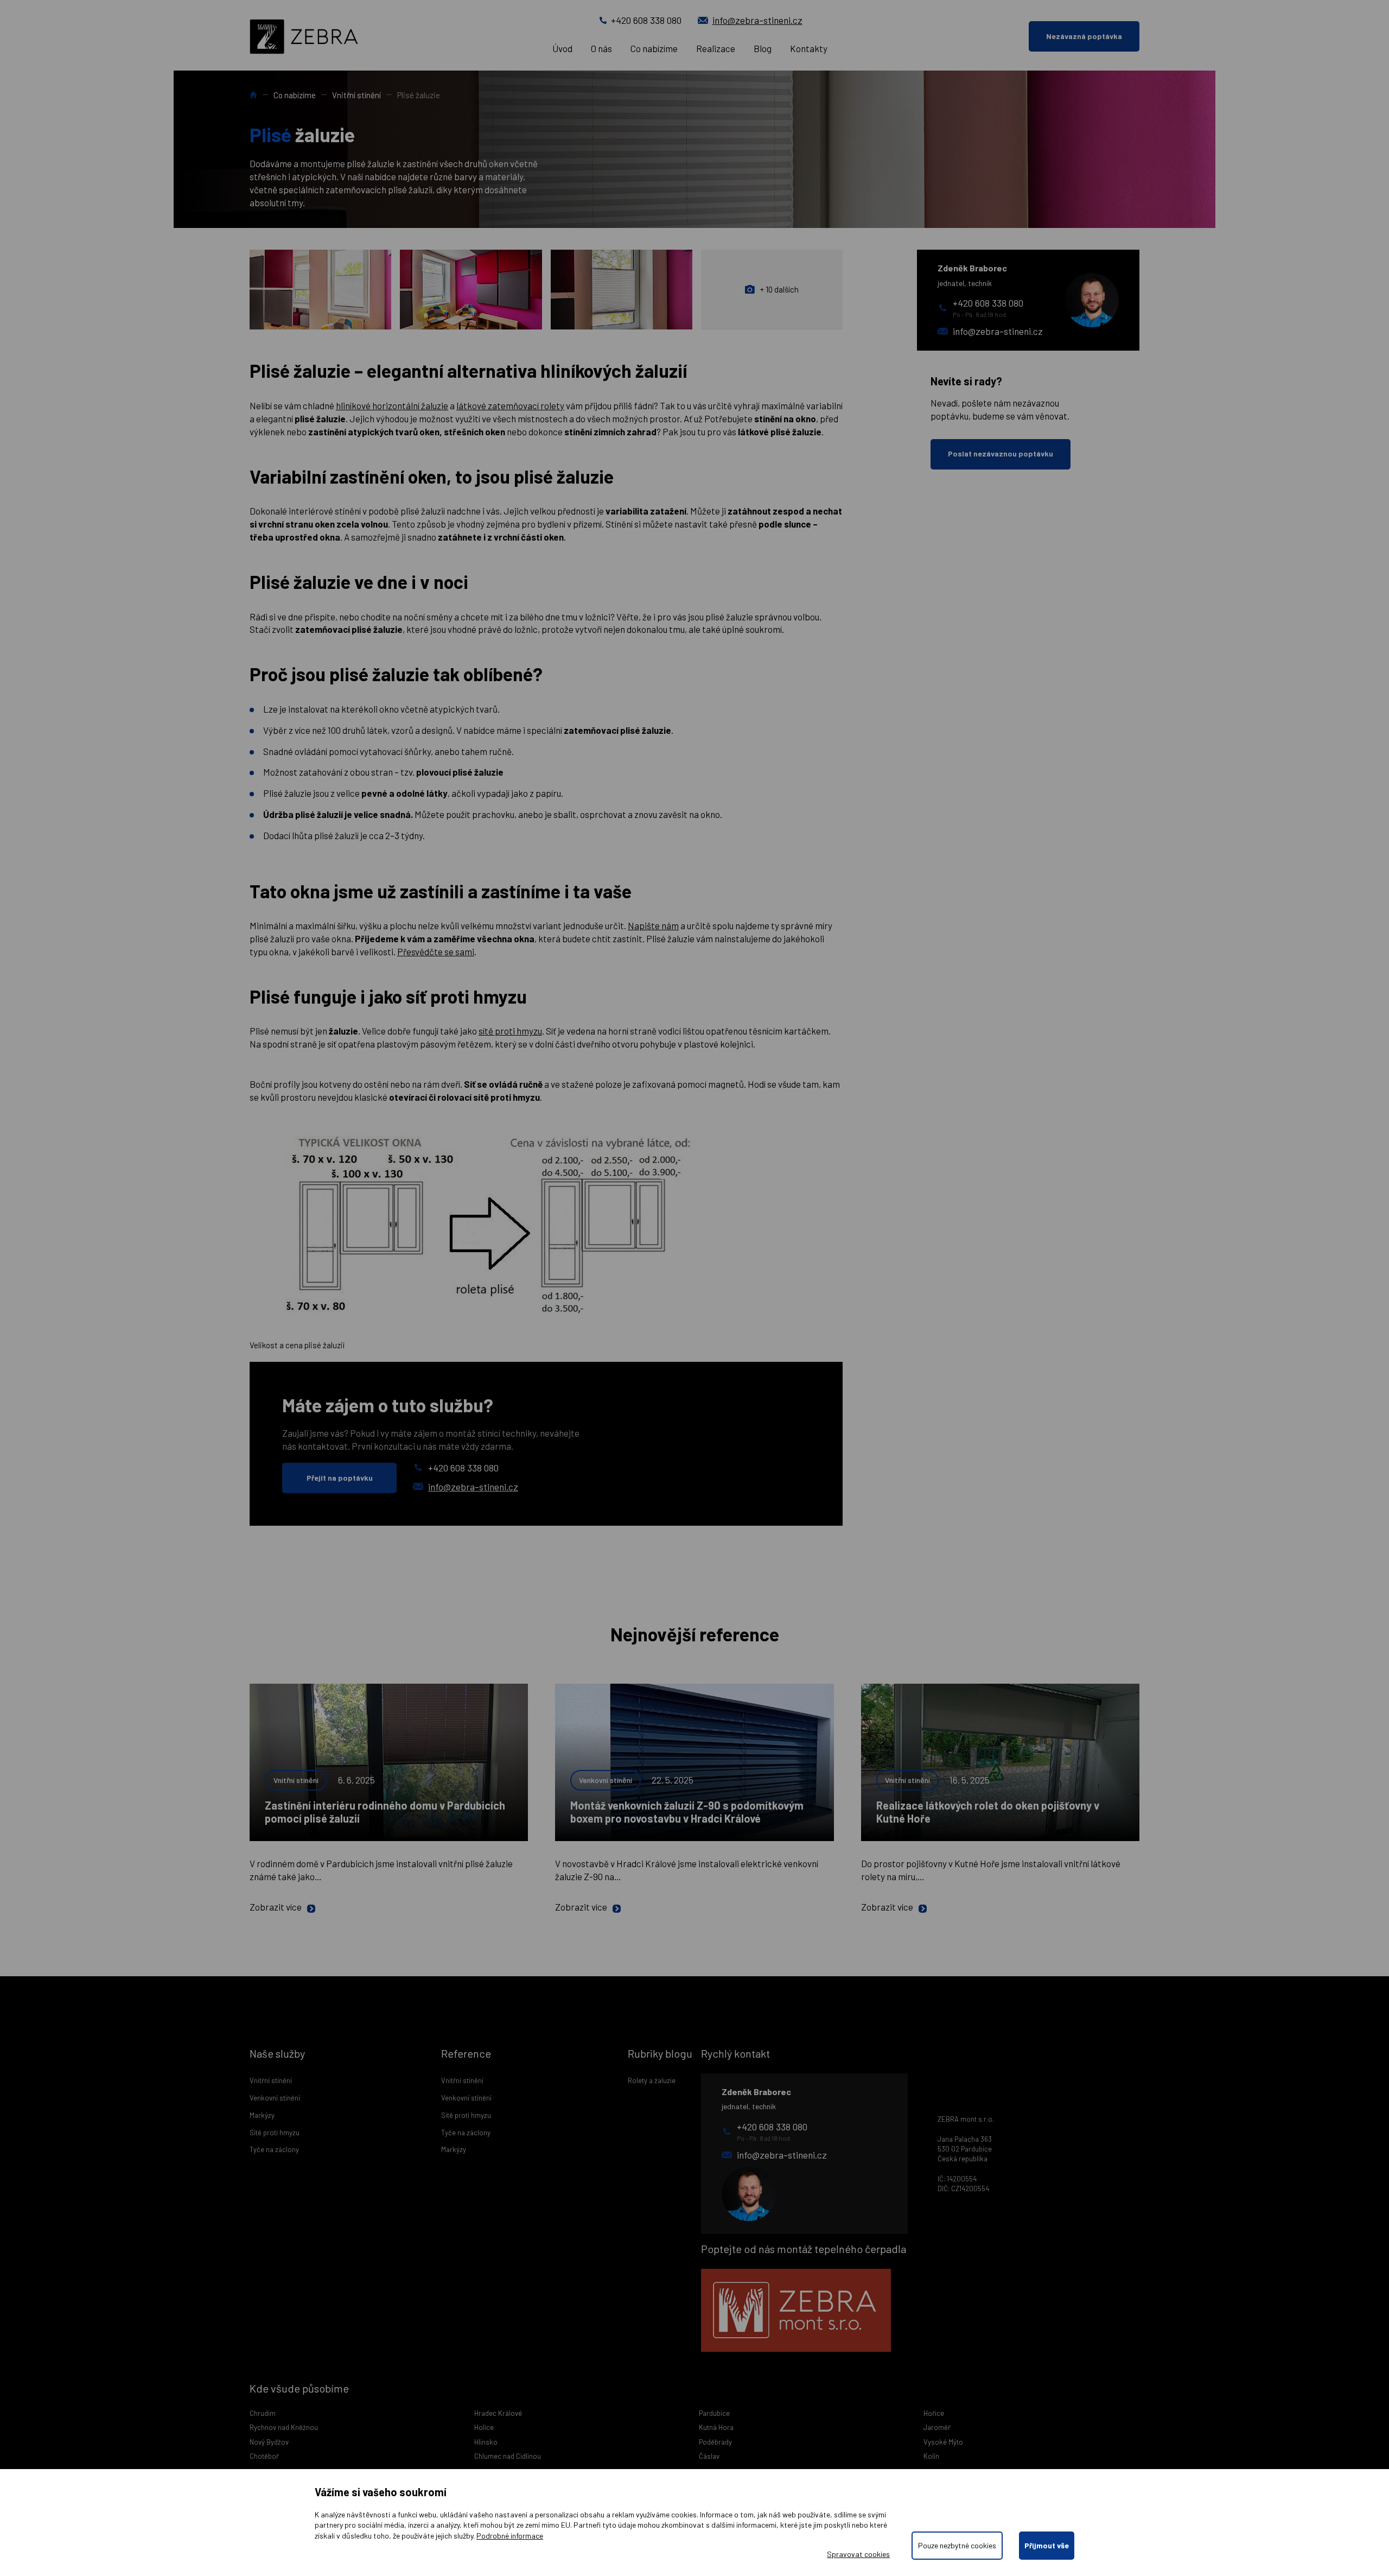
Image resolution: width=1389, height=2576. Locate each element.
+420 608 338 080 (646, 20)
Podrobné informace (510, 2536)
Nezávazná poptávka (1084, 36)
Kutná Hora (716, 2427)
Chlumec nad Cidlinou (508, 2456)
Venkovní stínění (606, 1780)
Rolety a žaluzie (652, 2080)
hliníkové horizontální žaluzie (392, 405)
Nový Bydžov (269, 2442)
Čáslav (709, 2456)
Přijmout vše (1047, 2545)
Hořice (934, 2413)
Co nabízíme (654, 48)
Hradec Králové (498, 2413)
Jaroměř (937, 2427)
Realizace (716, 48)
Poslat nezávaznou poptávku (1001, 453)
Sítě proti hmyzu (275, 2133)
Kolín (931, 2456)
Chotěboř (264, 2456)
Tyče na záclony (274, 2149)
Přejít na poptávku (340, 1478)
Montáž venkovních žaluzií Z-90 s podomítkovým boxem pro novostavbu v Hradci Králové (687, 1812)
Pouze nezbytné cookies (957, 2545)
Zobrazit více (276, 1907)
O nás (601, 48)
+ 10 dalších (779, 289)
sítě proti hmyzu (510, 1031)
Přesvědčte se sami (436, 951)
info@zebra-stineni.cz (757, 20)
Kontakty (809, 48)
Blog (763, 48)
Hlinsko (486, 2442)
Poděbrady (715, 2442)
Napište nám (653, 925)
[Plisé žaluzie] (320, 290)
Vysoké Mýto (943, 2442)
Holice (484, 2427)
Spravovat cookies (858, 2554)
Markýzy (262, 2115)
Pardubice (714, 2413)
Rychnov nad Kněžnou (284, 2427)
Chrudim (263, 2413)
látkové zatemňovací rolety (510, 405)
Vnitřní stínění (356, 95)
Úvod (562, 48)
